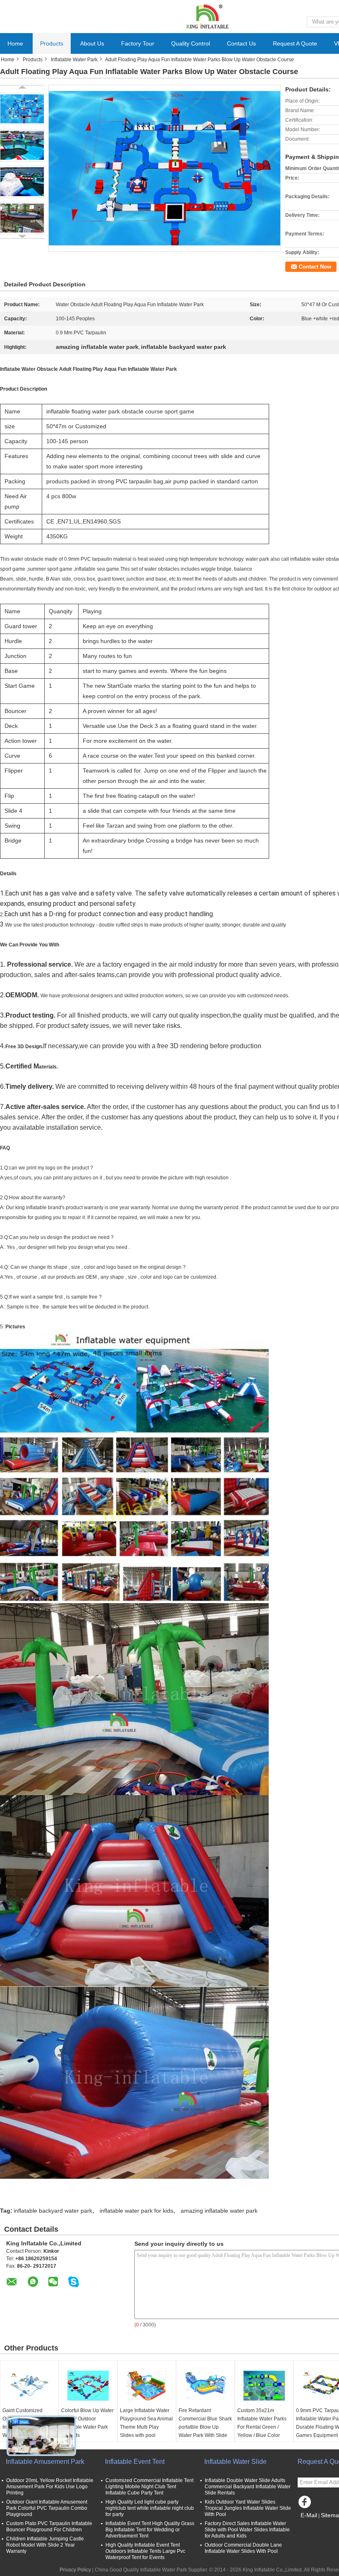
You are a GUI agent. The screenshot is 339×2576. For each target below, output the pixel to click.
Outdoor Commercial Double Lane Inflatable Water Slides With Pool (243, 2548)
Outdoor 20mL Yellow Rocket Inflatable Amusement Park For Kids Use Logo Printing (50, 2487)
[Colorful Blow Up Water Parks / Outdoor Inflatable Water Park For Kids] (88, 2386)
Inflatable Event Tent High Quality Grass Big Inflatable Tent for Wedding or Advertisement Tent (150, 2530)
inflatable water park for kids (136, 2211)
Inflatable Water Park (74, 60)
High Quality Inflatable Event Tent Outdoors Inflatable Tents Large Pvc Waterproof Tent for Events (145, 2551)
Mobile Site (315, 2526)
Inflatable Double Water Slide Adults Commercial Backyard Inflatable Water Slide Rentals (248, 2487)
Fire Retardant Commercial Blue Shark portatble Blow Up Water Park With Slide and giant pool (205, 2427)
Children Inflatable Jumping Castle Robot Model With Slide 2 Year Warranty (45, 2545)
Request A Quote (295, 43)
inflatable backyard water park (53, 2211)
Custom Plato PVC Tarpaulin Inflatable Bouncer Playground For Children (49, 2527)
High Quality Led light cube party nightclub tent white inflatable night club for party (150, 2508)
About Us (92, 43)
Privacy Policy (75, 2570)
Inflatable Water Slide (235, 2462)
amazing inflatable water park (219, 2211)
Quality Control (191, 43)
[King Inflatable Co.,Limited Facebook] (306, 2504)
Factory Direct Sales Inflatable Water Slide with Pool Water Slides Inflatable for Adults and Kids (247, 2530)
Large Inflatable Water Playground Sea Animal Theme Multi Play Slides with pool (146, 2423)
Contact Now (315, 267)
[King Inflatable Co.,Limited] (207, 16)
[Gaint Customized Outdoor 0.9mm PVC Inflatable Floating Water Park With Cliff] (29, 2386)
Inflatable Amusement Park (45, 2462)
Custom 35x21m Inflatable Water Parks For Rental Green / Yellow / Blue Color (262, 2423)
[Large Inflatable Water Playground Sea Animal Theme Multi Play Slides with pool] (147, 2386)
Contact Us (241, 43)
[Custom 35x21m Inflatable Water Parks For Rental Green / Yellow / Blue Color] (264, 2386)
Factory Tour (138, 43)
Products (52, 43)
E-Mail (309, 2515)
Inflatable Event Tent (135, 2462)
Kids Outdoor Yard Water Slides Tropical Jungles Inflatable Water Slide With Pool (248, 2508)
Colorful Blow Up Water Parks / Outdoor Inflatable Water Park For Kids (87, 2423)
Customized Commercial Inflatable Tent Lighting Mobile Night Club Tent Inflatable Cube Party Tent (149, 2487)
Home (15, 43)
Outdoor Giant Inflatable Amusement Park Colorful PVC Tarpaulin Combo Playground (47, 2508)
